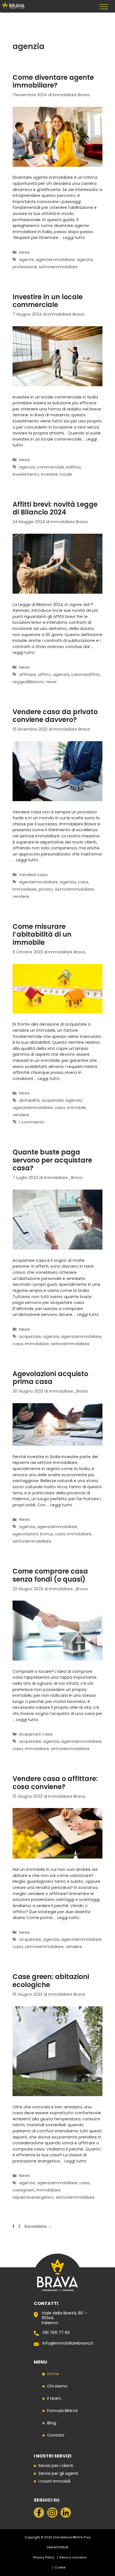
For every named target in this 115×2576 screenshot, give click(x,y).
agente (26, 260)
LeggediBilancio (28, 682)
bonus (47, 1534)
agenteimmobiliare (55, 260)
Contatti (56, 2435)
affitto (45, 675)
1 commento (32, 1122)
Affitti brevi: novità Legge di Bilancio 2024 (55, 508)
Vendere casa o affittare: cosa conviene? (55, 1783)
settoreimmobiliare (58, 267)
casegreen (23, 2190)
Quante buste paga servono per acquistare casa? (52, 1160)
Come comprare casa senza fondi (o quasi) (50, 1575)
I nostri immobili (54, 2481)
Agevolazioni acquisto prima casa (50, 1378)
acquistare (53, 1100)
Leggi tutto (74, 238)
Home (53, 2374)
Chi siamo (57, 2386)
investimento (26, 474)
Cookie (60, 2567)
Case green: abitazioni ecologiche (51, 1981)
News (24, 252)
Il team (54, 2398)
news (51, 682)
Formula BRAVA (63, 2411)
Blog (52, 2423)
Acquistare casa (36, 1734)
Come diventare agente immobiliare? (53, 81)
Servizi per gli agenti (58, 2474)
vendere (21, 896)
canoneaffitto (86, 675)
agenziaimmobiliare (33, 1108)
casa (83, 882)
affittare (27, 675)
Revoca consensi (73, 2557)
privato (46, 889)
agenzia (85, 260)
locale (66, 474)
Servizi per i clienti (56, 2466)
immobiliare (25, 889)
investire (49, 474)
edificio (74, 467)
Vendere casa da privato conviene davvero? (55, 716)
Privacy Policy (44, 2557)
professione (25, 267)
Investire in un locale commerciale (48, 301)
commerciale (51, 467)
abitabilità (29, 1100)
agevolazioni (25, 1534)
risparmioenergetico (33, 2197)
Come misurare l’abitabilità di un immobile (42, 935)
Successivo (38, 2226)
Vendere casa (33, 875)
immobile (76, 1108)
